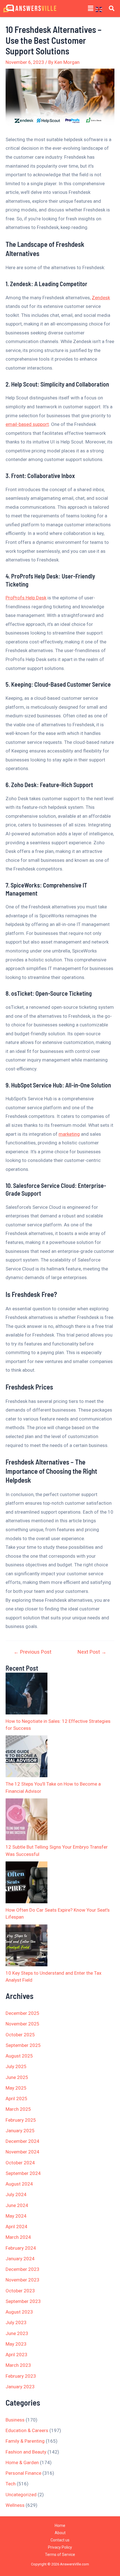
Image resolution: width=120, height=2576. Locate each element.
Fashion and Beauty (26, 2452)
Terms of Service (60, 2555)
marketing (69, 1134)
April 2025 (16, 2099)
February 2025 (21, 2120)
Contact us (60, 2540)
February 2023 (21, 2376)
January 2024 (20, 2259)
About (60, 2533)
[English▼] (101, 9)
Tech (11, 2484)
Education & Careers (27, 2430)
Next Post (92, 1652)
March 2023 (18, 2365)
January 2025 (20, 2131)
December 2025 (22, 2013)
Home (60, 2526)
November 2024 (22, 2152)
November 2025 (22, 2024)
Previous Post (33, 1652)
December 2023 (22, 2269)
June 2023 (17, 2333)
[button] (91, 8)
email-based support (27, 424)
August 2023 (19, 2312)
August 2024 (19, 2184)
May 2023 (16, 2344)
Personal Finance (23, 2473)
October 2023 (20, 2291)
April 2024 (16, 2227)
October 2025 (20, 2035)
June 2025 (17, 2077)
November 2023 (22, 2280)
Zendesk (101, 298)
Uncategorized (21, 2495)
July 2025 (16, 2066)
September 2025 (23, 2045)
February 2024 (21, 2248)
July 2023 (16, 2322)
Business (15, 2420)
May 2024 (16, 2216)
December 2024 (22, 2141)
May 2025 (16, 2088)
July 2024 (16, 2194)
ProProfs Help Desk (26, 598)
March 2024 (18, 2237)
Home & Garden (22, 2462)
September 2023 (23, 2301)
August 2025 (19, 2056)
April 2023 (16, 2355)
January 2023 (20, 2387)
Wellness (15, 2505)
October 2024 (20, 2163)
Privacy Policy (60, 2547)
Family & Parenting (25, 2441)
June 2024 (17, 2205)
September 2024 (23, 2173)
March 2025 (18, 2109)
